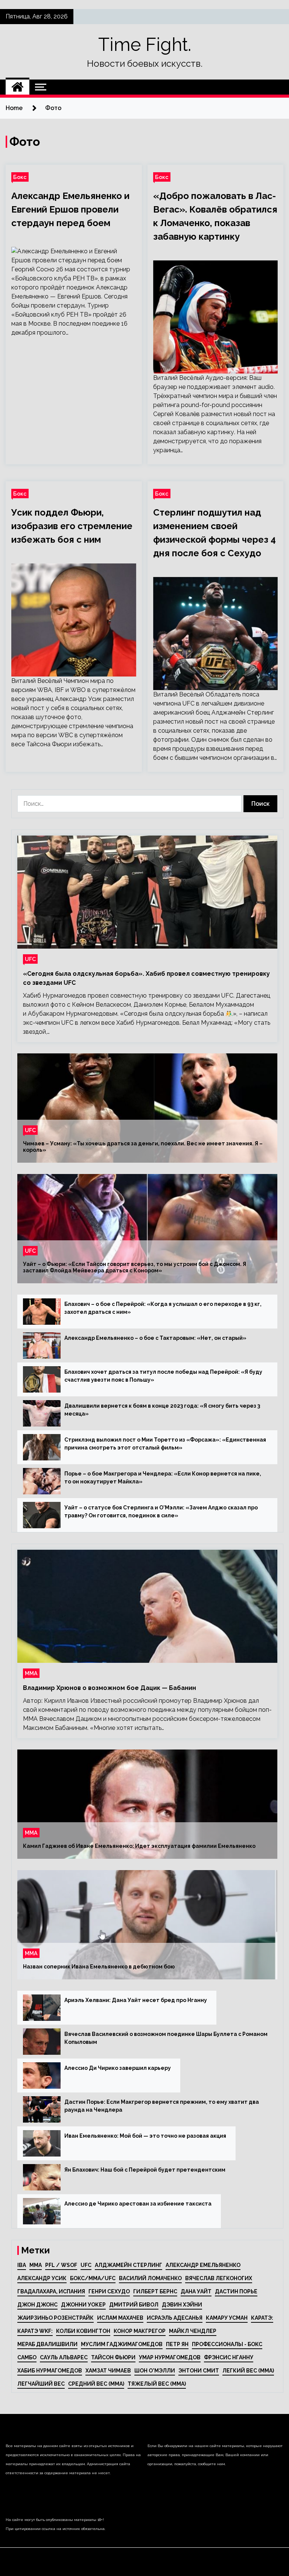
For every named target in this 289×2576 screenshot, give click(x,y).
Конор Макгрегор (140, 2331)
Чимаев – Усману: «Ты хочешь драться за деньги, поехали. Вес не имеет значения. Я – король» (143, 1147)
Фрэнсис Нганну (229, 2357)
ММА (31, 1673)
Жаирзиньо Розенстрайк (56, 2318)
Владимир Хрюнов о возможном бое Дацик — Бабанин (110, 1688)
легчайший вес (41, 2384)
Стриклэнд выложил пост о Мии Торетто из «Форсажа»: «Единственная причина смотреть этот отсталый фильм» (165, 1444)
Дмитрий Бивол (134, 2305)
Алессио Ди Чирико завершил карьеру (118, 2068)
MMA (36, 2265)
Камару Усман (227, 2318)
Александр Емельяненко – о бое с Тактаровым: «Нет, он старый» (155, 1338)
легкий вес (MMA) (248, 2371)
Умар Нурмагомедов (170, 2357)
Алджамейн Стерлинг (129, 2265)
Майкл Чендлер (193, 2331)
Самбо (27, 2357)
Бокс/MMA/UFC (93, 2278)
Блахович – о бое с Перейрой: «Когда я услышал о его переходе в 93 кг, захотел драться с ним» (163, 1308)
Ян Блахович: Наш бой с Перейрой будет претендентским (145, 2170)
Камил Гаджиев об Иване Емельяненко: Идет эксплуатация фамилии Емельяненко (139, 1846)
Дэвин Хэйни (182, 2305)
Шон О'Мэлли (155, 2371)
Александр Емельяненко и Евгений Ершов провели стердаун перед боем (70, 209)
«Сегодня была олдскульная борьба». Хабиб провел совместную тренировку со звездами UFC (146, 978)
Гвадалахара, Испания (51, 2291)
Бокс (20, 177)
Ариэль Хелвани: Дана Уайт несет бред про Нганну (136, 2000)
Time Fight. (145, 44)
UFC (30, 959)
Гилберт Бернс (155, 2291)
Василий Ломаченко (150, 2278)
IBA (22, 2265)
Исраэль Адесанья (175, 2318)
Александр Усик (42, 2278)
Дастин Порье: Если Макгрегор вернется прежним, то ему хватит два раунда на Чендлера (162, 2106)
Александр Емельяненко (203, 2265)
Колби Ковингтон (83, 2331)
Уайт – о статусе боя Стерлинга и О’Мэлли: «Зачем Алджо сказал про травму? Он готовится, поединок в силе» (161, 1511)
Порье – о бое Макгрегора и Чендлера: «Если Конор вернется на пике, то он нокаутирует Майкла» (163, 1478)
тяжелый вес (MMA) (157, 2384)
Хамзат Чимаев (108, 2371)
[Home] (17, 87)
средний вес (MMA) (96, 2384)
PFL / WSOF (61, 2265)
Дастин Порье (236, 2291)
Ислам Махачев (120, 2318)
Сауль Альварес (64, 2357)
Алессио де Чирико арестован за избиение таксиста (138, 2204)
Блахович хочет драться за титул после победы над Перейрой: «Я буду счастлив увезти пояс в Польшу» (163, 1376)
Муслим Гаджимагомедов (122, 2344)
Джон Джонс (37, 2305)
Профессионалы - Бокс (227, 2344)
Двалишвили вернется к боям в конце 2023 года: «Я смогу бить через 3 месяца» (162, 1410)
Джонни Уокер (83, 2305)
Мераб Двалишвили (47, 2344)
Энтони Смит (199, 2371)
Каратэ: (262, 2318)
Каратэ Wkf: (35, 2331)
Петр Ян (177, 2344)
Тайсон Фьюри (113, 2357)
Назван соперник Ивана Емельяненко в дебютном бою (99, 1967)
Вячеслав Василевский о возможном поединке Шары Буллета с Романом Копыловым (166, 2038)
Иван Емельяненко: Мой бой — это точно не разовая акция (145, 2136)
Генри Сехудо (109, 2291)
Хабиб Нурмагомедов (50, 2371)
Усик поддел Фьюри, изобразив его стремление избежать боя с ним (72, 526)
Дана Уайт (196, 2291)
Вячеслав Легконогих (219, 2278)
